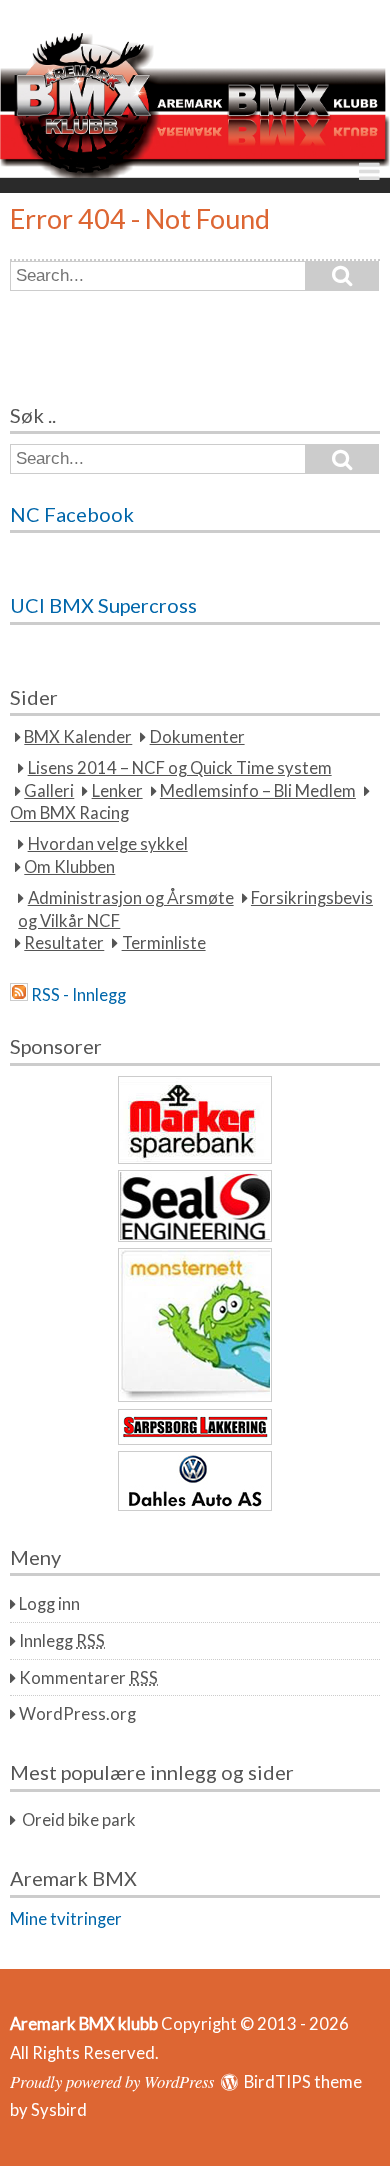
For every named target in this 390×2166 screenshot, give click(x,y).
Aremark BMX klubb (84, 2024)
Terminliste (164, 943)
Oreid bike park (79, 1820)
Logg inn (49, 1604)
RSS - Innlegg (78, 995)
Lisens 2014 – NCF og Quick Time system (180, 768)
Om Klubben (69, 867)
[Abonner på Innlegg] (19, 995)
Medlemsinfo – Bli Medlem (258, 791)
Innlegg (62, 1641)
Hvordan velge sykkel (108, 844)
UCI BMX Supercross (103, 605)
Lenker (117, 791)
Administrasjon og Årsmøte (131, 898)
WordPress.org (77, 1714)
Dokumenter (197, 737)
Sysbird (59, 2110)
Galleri (49, 791)
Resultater (64, 943)
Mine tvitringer (66, 1919)
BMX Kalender (78, 737)
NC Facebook (72, 514)
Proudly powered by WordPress (112, 2081)
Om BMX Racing (69, 814)
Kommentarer (88, 1678)
